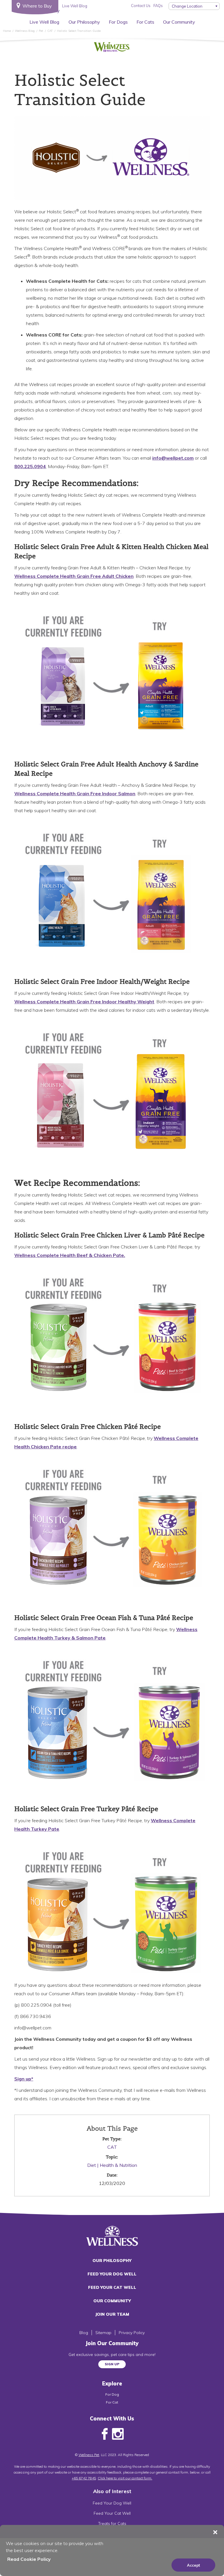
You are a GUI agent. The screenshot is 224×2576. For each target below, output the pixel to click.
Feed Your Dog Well (112, 2274)
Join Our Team (112, 2314)
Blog (84, 2333)
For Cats (145, 22)
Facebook (105, 2434)
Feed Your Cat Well (112, 2287)
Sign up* (24, 2079)
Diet (92, 2165)
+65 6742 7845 (84, 2478)
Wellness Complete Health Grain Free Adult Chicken (74, 576)
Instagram (118, 2434)
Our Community (179, 22)
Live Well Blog (44, 22)
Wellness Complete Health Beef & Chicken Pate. (70, 1255)
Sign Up (112, 2364)
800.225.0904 (30, 466)
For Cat (112, 2402)
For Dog (112, 2394)
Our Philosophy (84, 22)
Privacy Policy (132, 2333)
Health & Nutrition (118, 2165)
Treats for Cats (112, 2523)
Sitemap (103, 2333)
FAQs (158, 6)
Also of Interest (112, 2491)
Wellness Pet (89, 2455)
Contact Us (141, 6)
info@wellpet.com (173, 458)
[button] (215, 2532)
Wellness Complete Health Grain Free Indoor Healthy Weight (84, 1002)
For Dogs (118, 22)
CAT (112, 2147)
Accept (194, 2565)
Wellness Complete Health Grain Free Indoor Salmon (75, 793)
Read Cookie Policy (29, 2559)
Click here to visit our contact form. (125, 2478)
